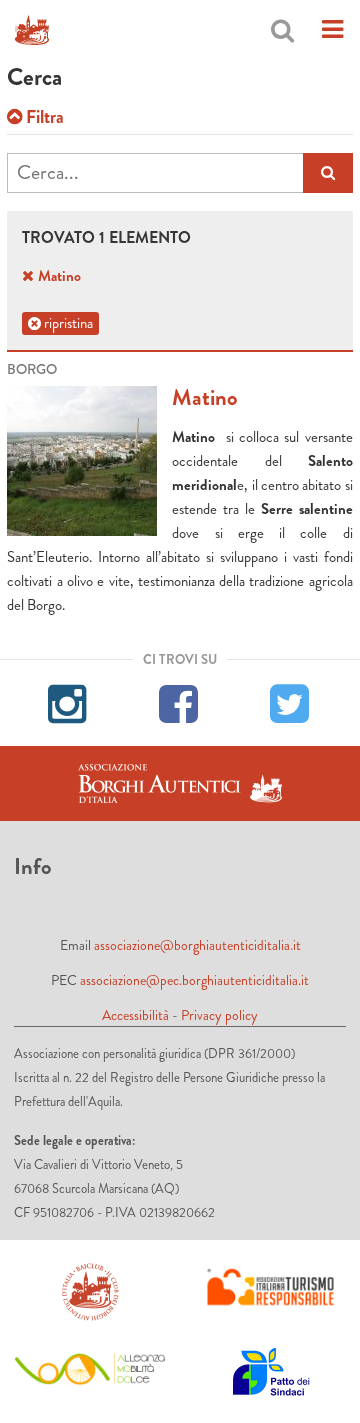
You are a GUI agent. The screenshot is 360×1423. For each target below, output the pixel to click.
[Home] (32, 30)
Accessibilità (135, 1015)
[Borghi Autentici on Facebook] (179, 701)
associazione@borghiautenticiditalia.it (197, 945)
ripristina (67, 323)
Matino (205, 397)
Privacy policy (219, 1015)
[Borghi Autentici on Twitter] (290, 701)
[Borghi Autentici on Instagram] (68, 701)
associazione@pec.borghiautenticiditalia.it (194, 980)
